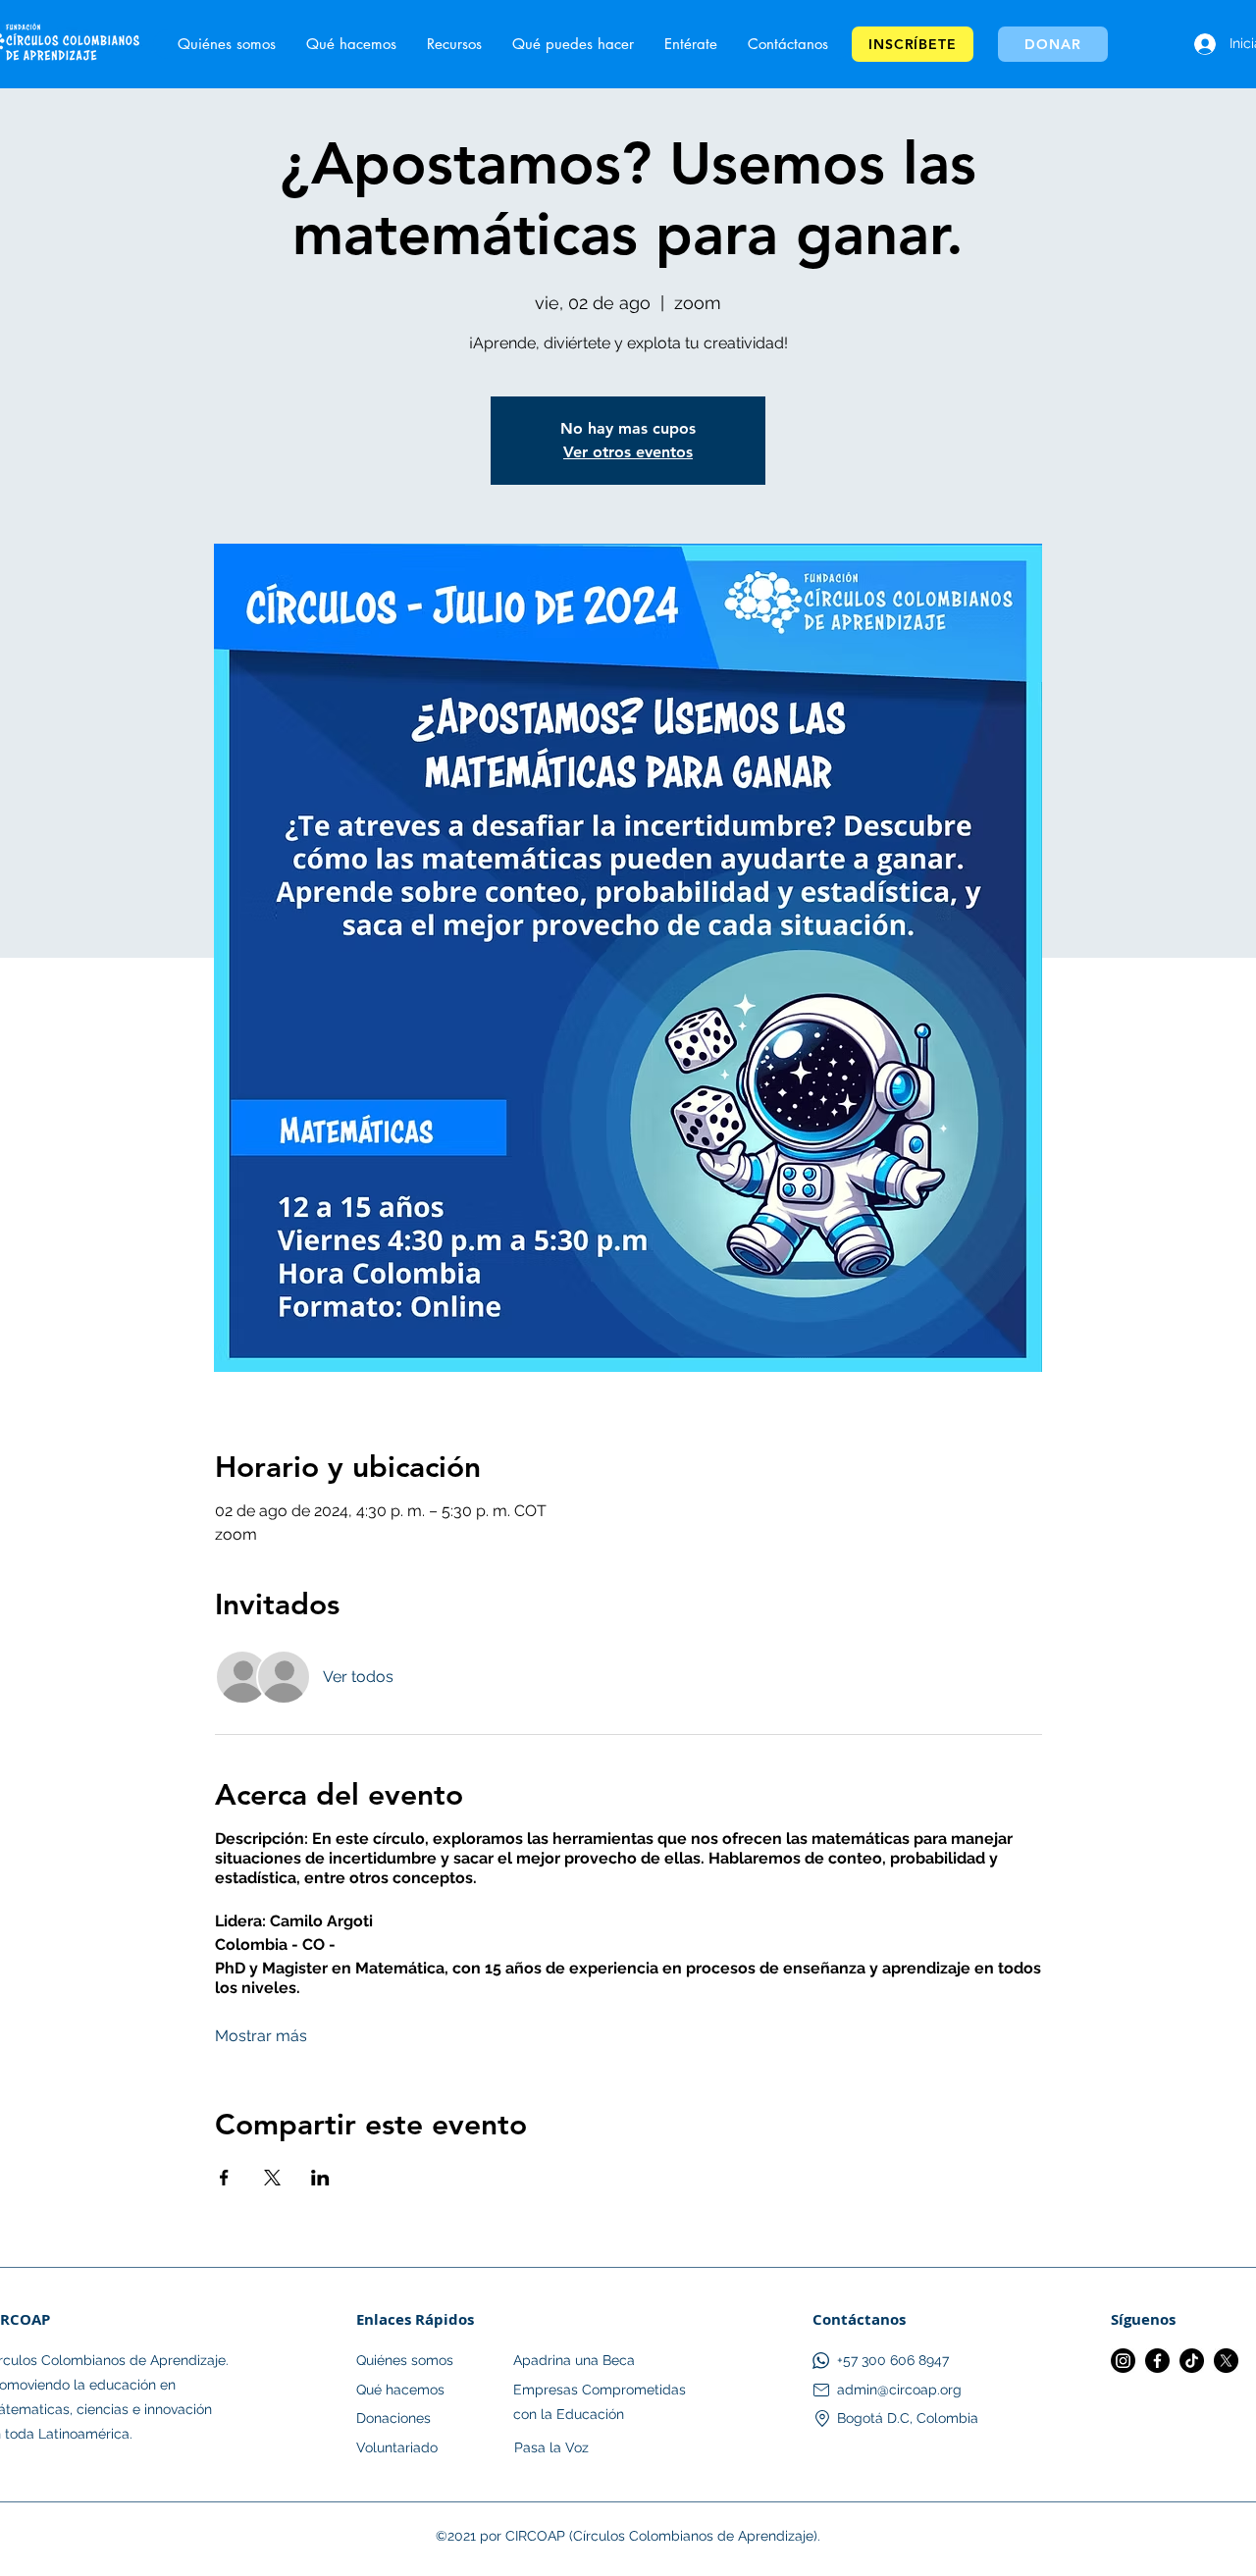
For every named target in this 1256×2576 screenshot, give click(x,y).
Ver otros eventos (628, 452)
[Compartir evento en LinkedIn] (320, 2178)
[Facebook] (1157, 2361)
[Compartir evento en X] (272, 2178)
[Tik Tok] (1192, 2361)
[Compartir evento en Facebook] (224, 2178)
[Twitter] (1226, 2361)
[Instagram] (1123, 2361)
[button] (690, 44)
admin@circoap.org (899, 2390)
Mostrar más (261, 2036)
